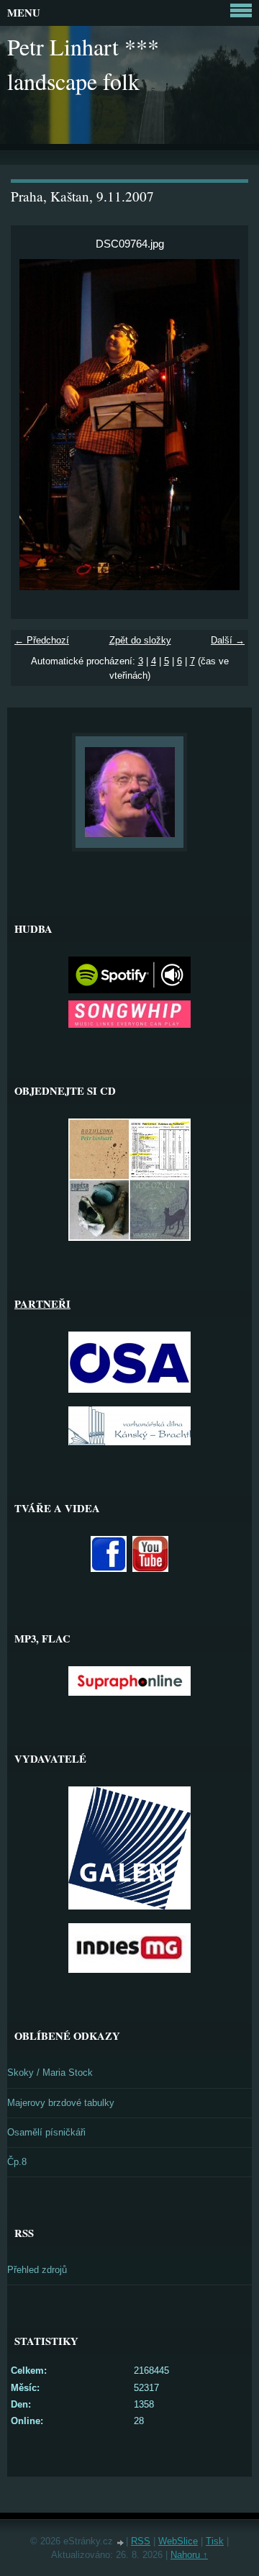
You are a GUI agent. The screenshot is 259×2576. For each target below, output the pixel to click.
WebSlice (178, 2541)
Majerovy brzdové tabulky (61, 2103)
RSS (141, 2541)
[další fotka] (225, 425)
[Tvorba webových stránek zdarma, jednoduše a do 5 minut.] (121, 2543)
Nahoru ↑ (189, 2555)
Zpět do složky (140, 640)
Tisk (215, 2541)
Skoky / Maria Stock (50, 2073)
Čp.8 (17, 2162)
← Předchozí (42, 640)
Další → (228, 640)
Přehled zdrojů (37, 2270)
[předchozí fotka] (34, 425)
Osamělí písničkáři (46, 2132)
